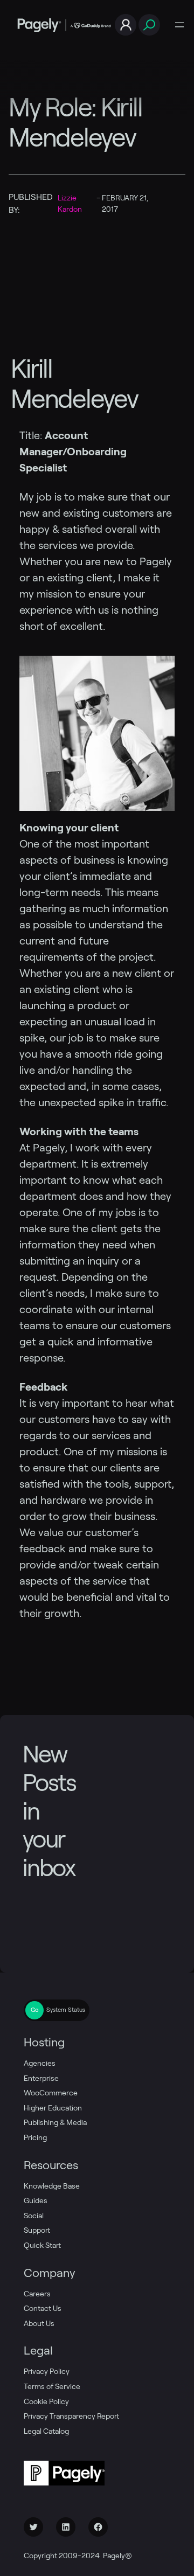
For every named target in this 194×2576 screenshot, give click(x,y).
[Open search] (149, 25)
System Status (66, 2010)
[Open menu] (179, 25)
